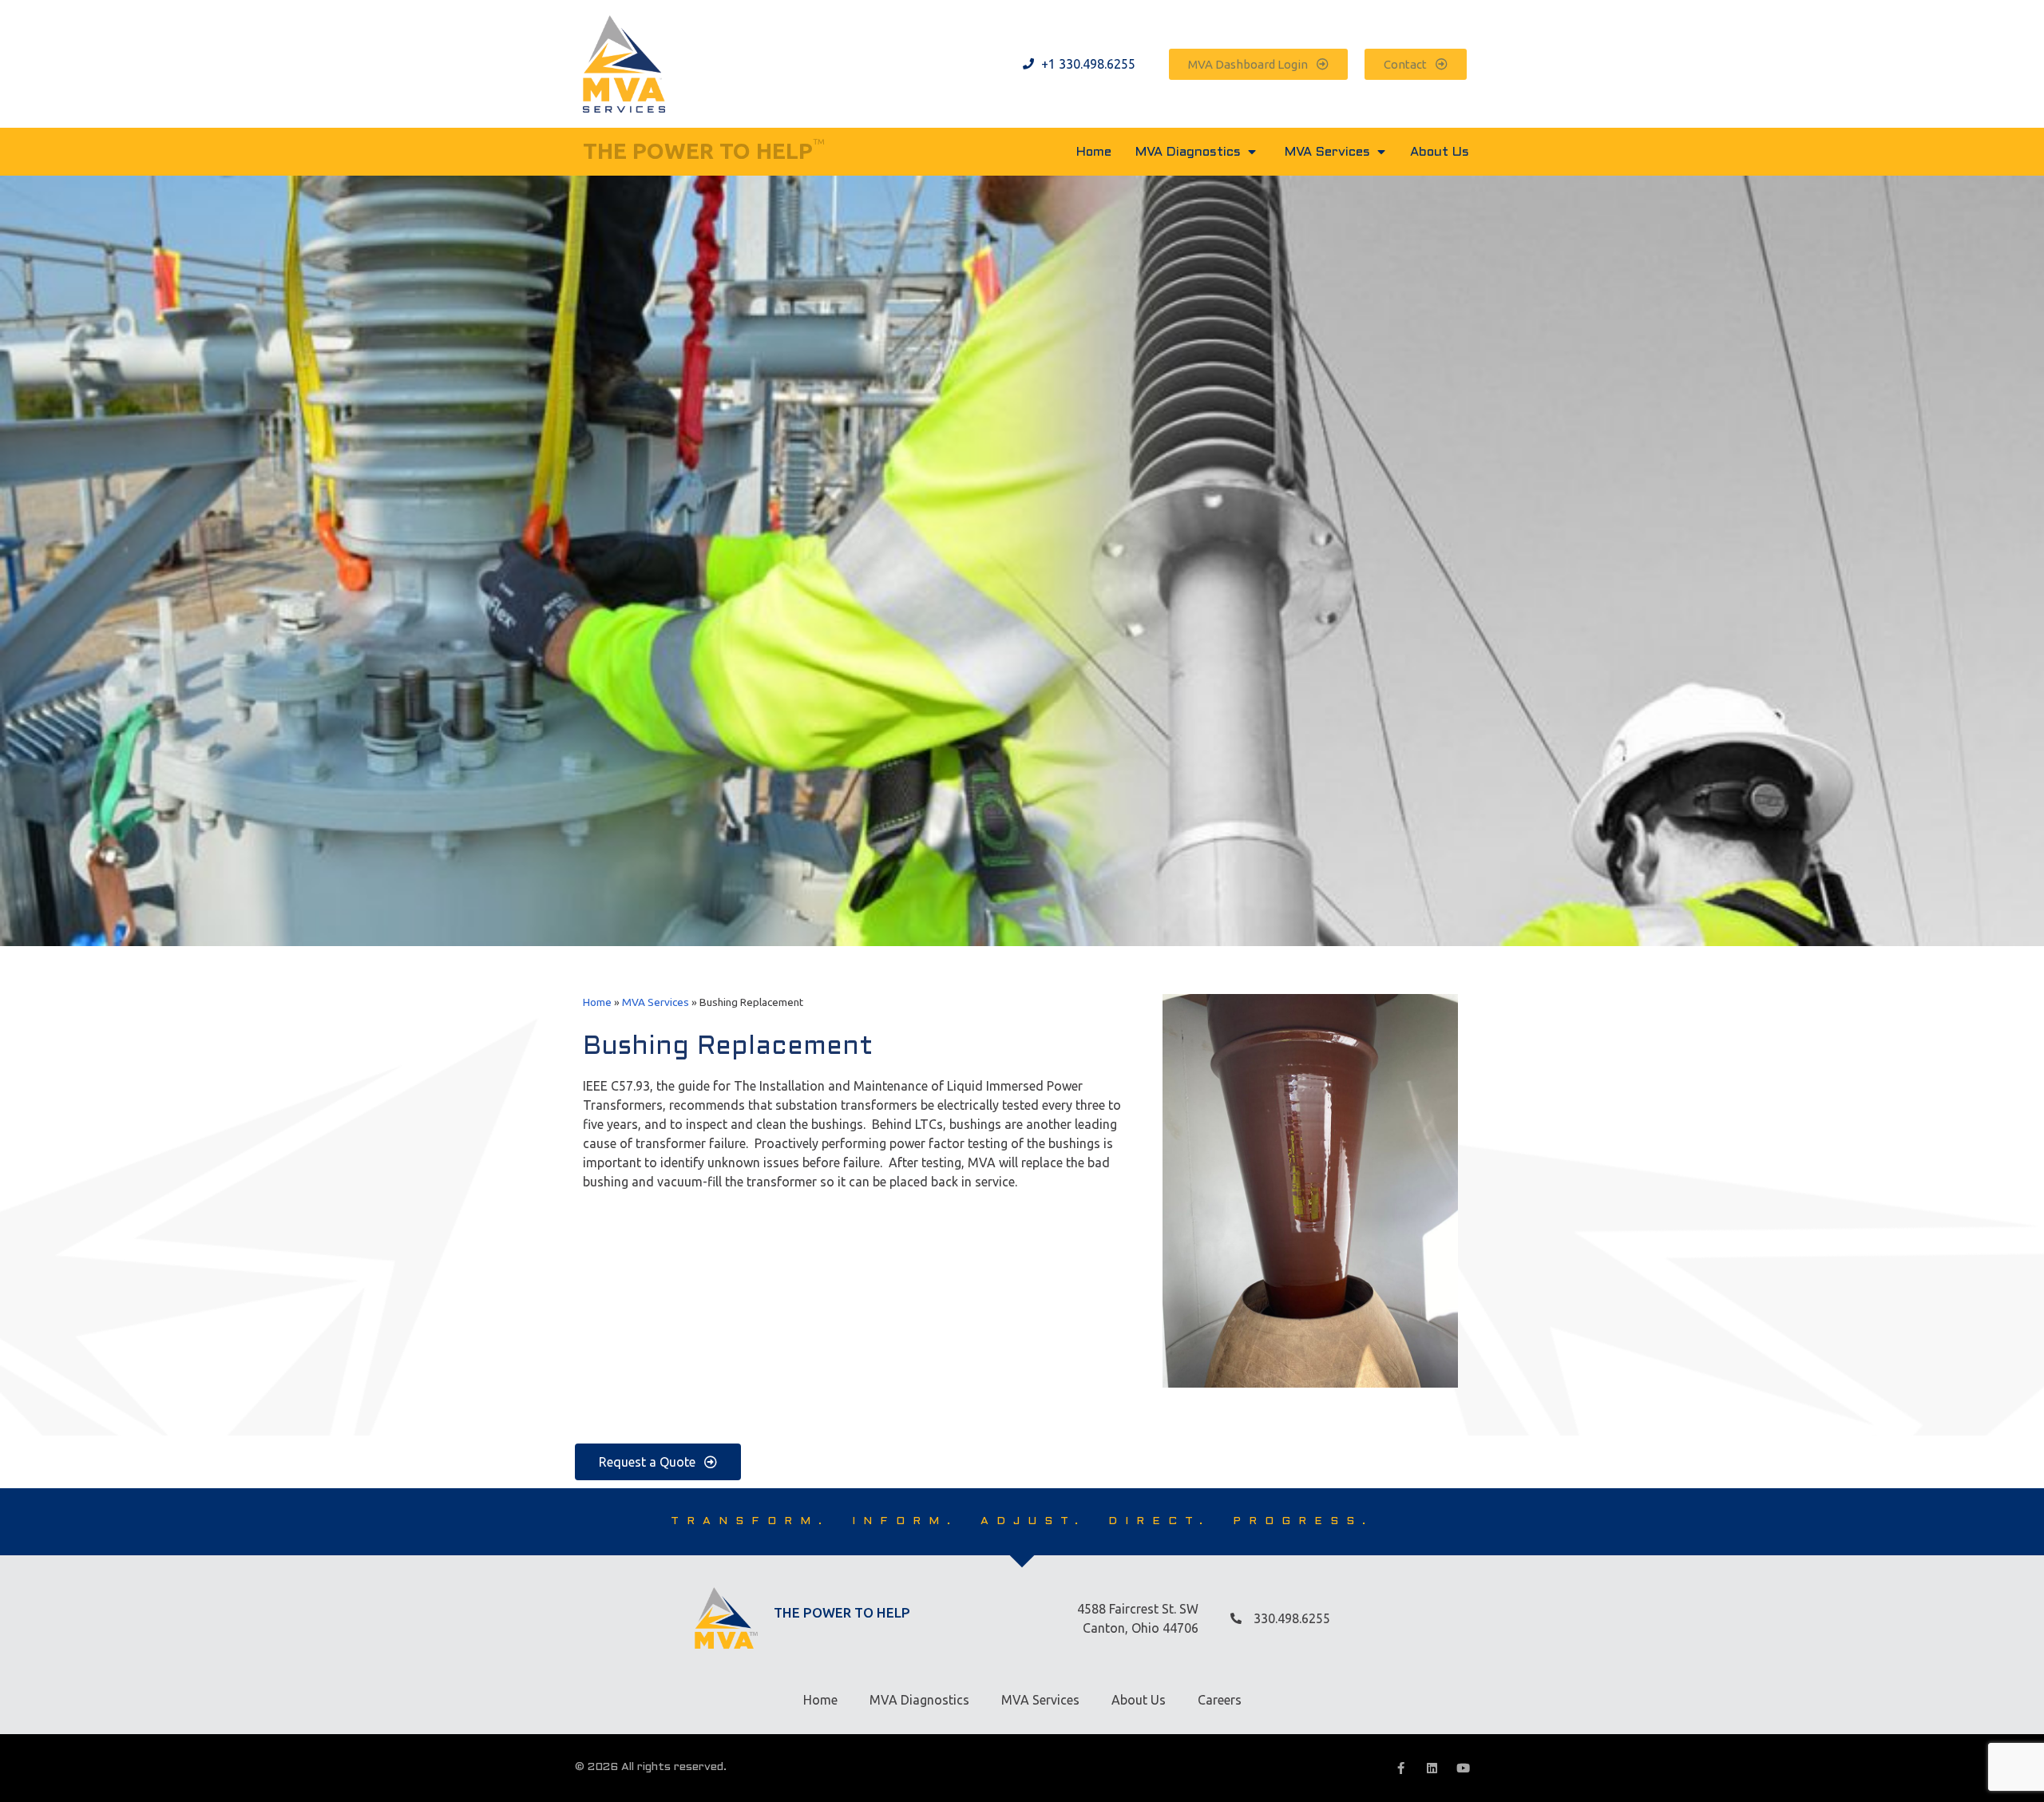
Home (597, 1002)
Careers (1220, 1700)
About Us (1139, 1700)
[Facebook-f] (1401, 1768)
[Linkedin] (1432, 1768)
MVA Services (656, 1002)
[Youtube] (1463, 1768)
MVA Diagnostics (919, 1700)
